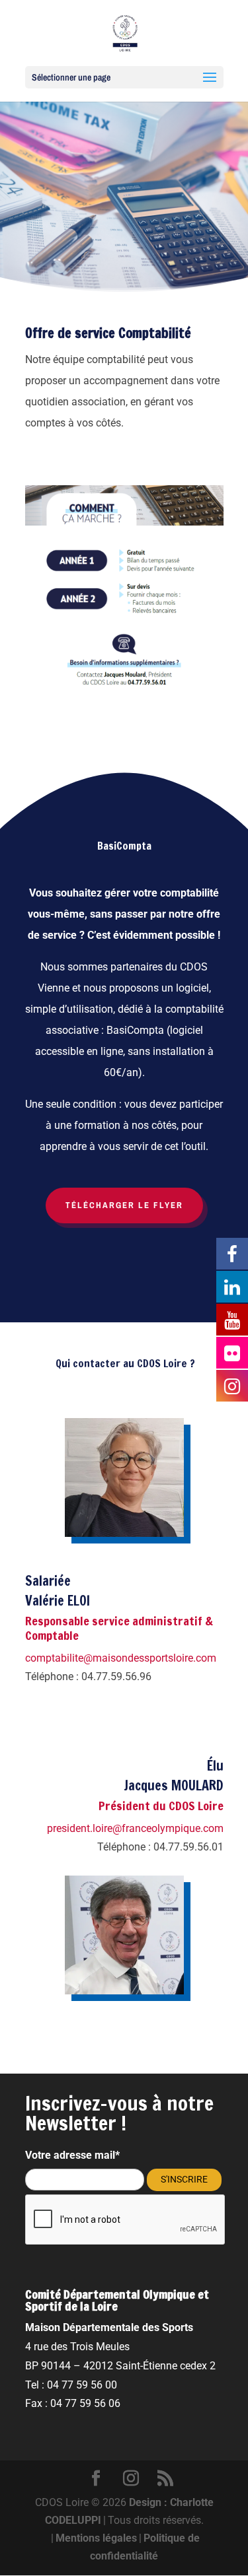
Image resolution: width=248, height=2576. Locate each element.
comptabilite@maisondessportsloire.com (121, 1658)
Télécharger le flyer (124, 1205)
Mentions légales (96, 2538)
